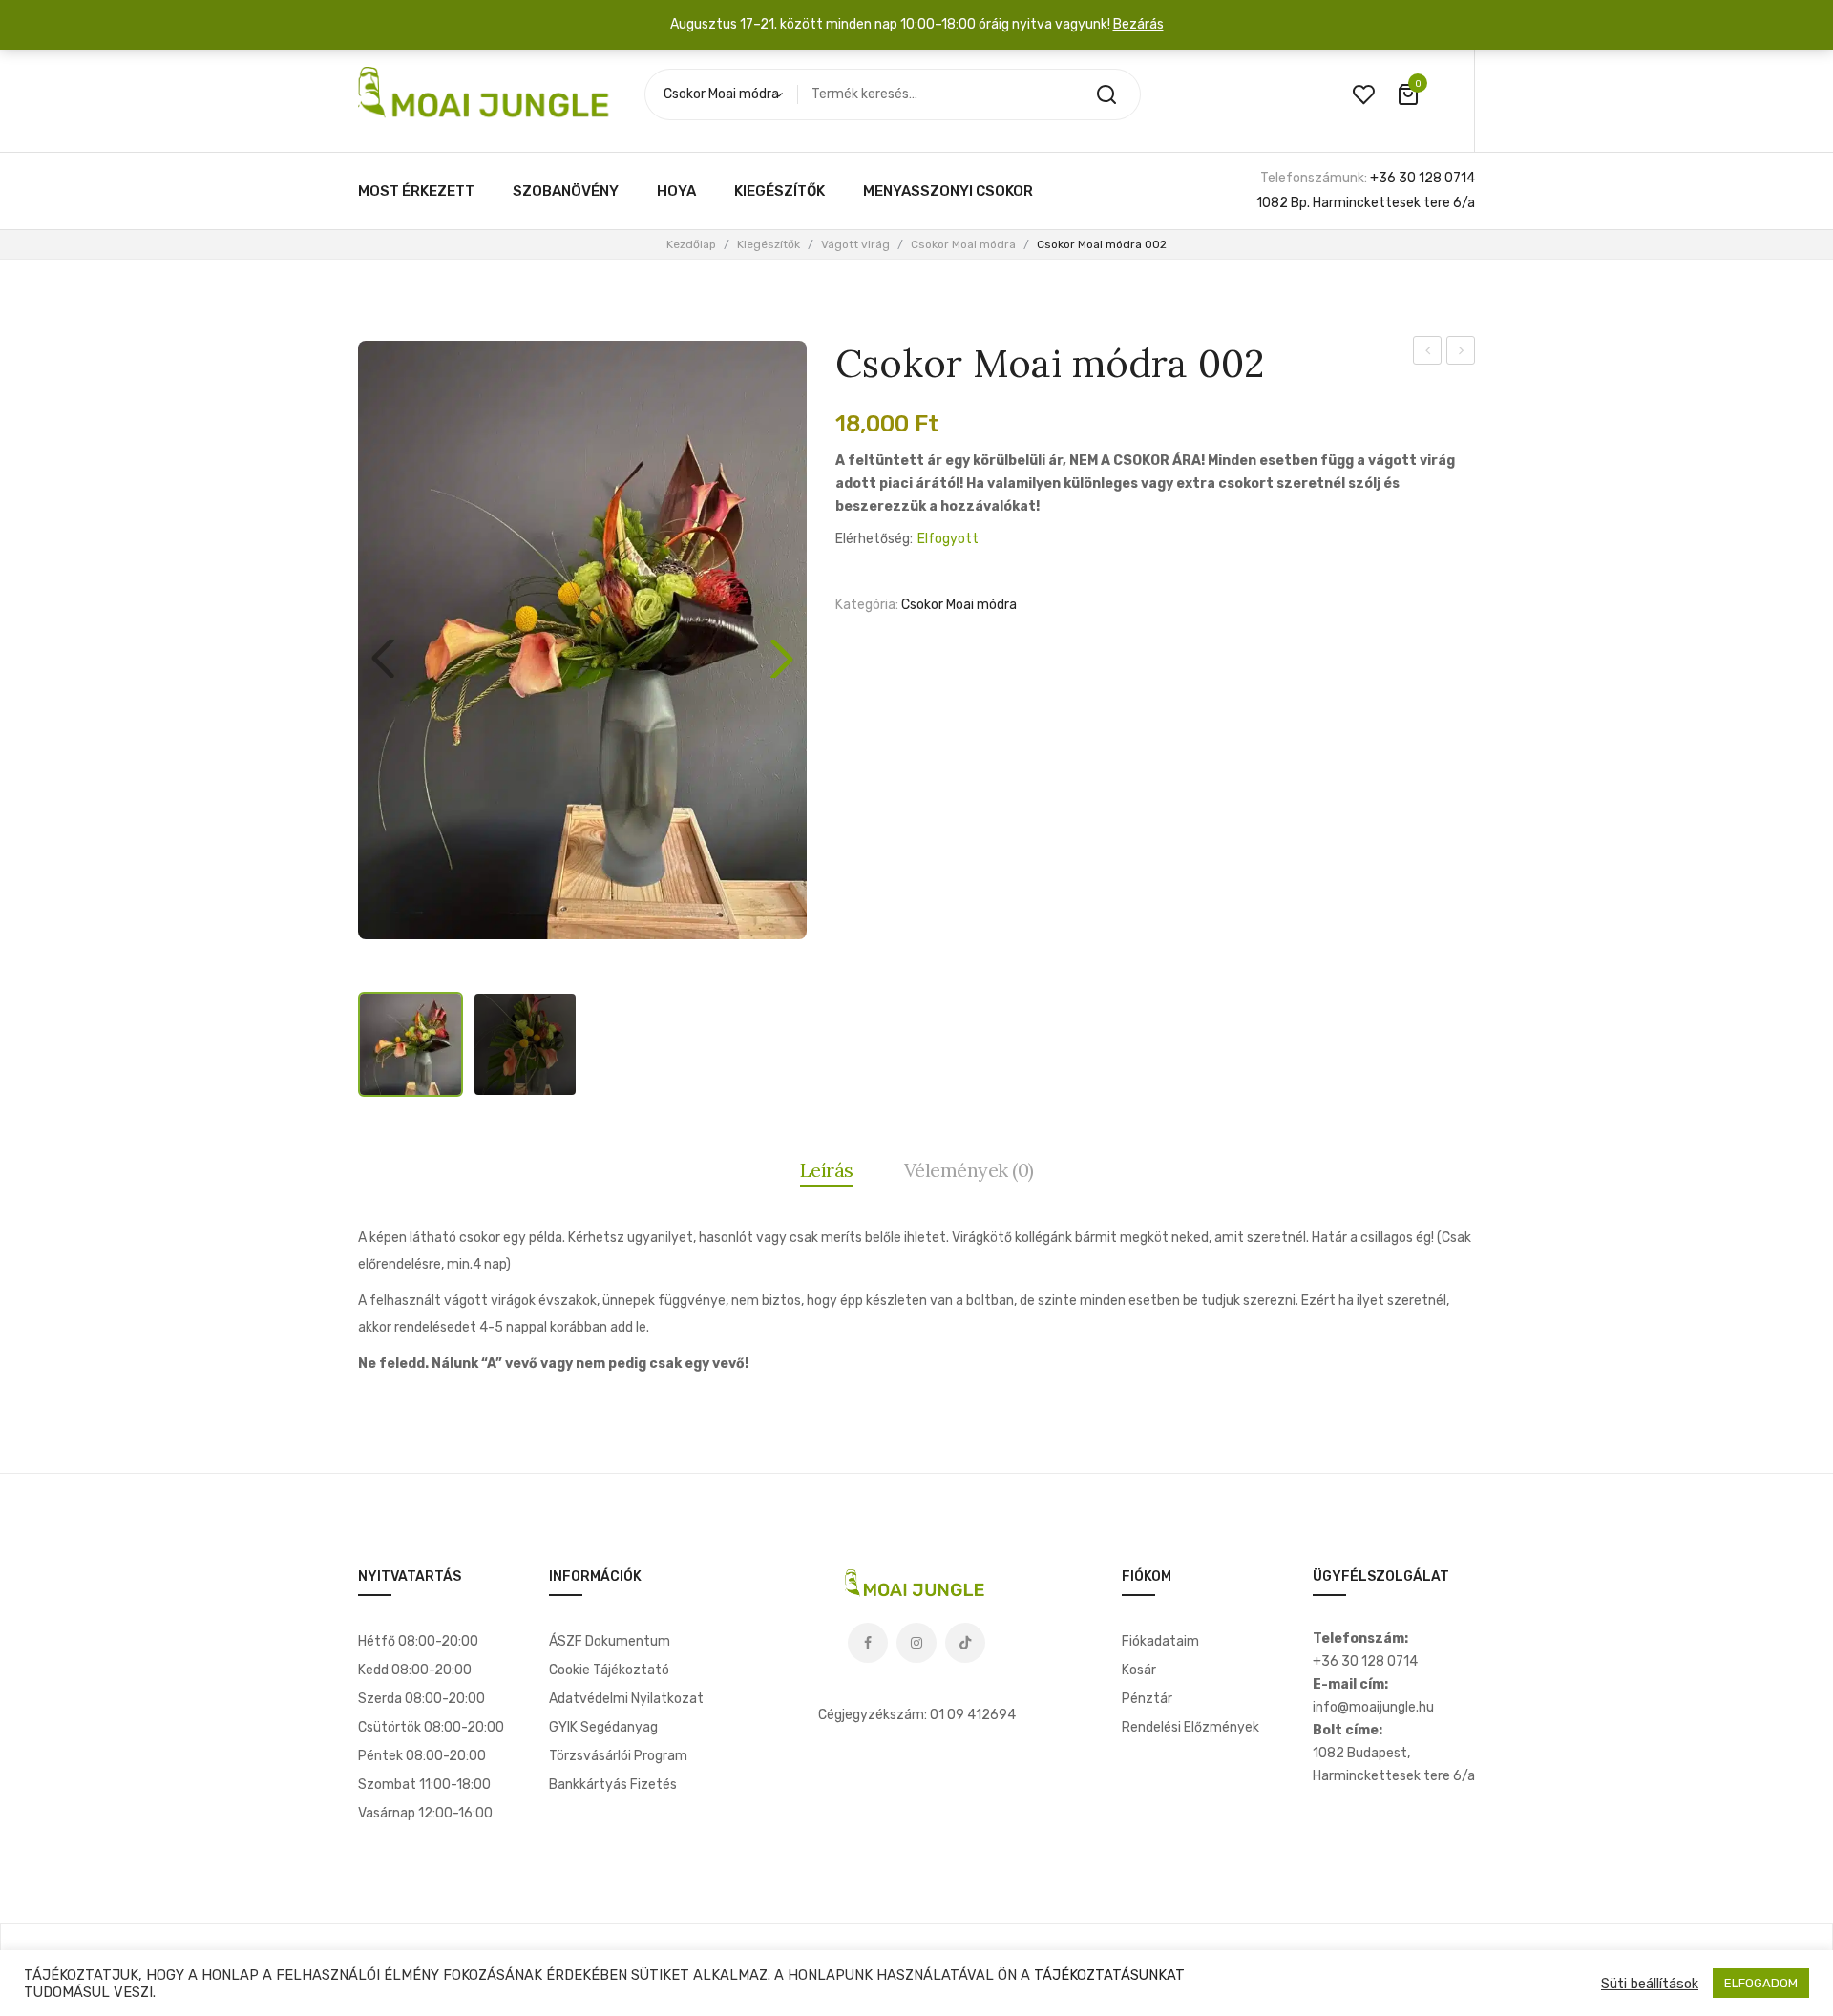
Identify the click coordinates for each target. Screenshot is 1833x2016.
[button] (782, 659)
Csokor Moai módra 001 (1428, 353)
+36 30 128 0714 (1422, 178)
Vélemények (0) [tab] (969, 1170)
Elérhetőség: (874, 539)
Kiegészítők (769, 244)
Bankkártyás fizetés (613, 1785)
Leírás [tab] (827, 1170)
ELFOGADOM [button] (1761, 1983)
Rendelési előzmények (1190, 1727)
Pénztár (1147, 1699)
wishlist (1363, 94)
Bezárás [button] (1138, 24)
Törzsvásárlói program (618, 1756)
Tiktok (965, 1643)
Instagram (916, 1643)
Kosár (1139, 1670)
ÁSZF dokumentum (610, 1641)
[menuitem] (416, 191)
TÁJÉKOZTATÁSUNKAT (1109, 1975)
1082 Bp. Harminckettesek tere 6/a (1366, 203)
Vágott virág (855, 244)
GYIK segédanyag (603, 1727)
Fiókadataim (1160, 1641)
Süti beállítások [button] (1650, 1984)
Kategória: (867, 605)
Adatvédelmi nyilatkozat (626, 1699)
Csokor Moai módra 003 (1461, 353)
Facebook (868, 1643)
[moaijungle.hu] (487, 94)
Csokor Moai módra (963, 244)
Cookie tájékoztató (609, 1670)
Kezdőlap (691, 244)
